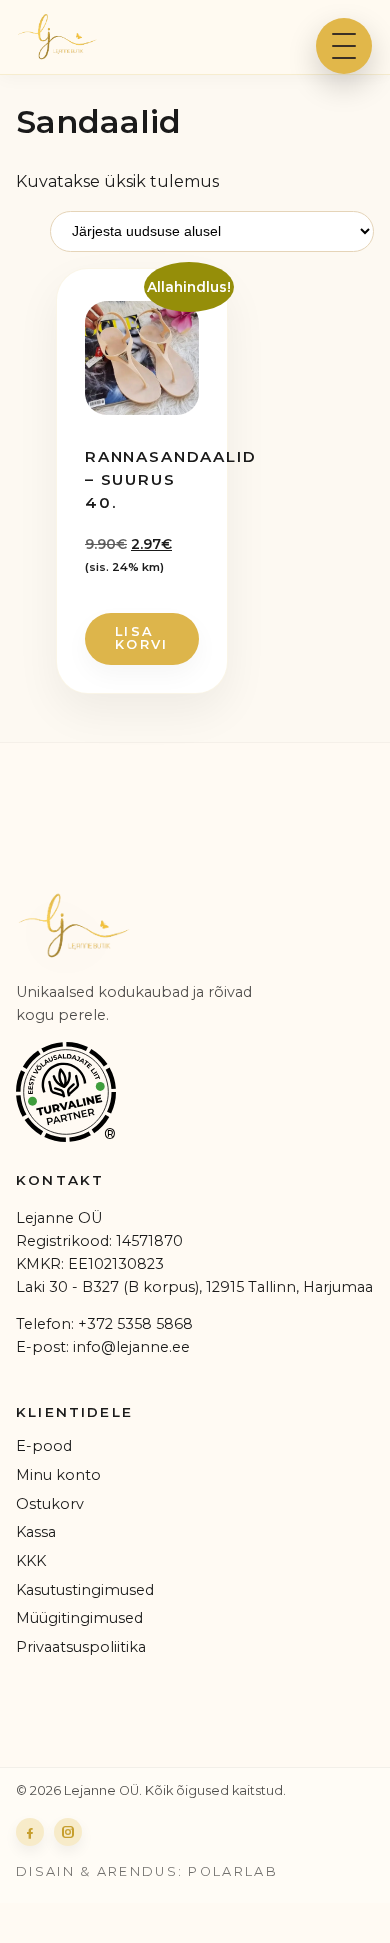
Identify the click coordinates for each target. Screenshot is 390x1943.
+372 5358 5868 (135, 1324)
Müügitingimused (79, 1618)
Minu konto (58, 1475)
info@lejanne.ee (131, 1347)
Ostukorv (50, 1504)
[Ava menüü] (344, 46)
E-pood (44, 1446)
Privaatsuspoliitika (81, 1647)
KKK (31, 1561)
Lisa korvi (142, 638)
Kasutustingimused (85, 1590)
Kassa (36, 1532)
